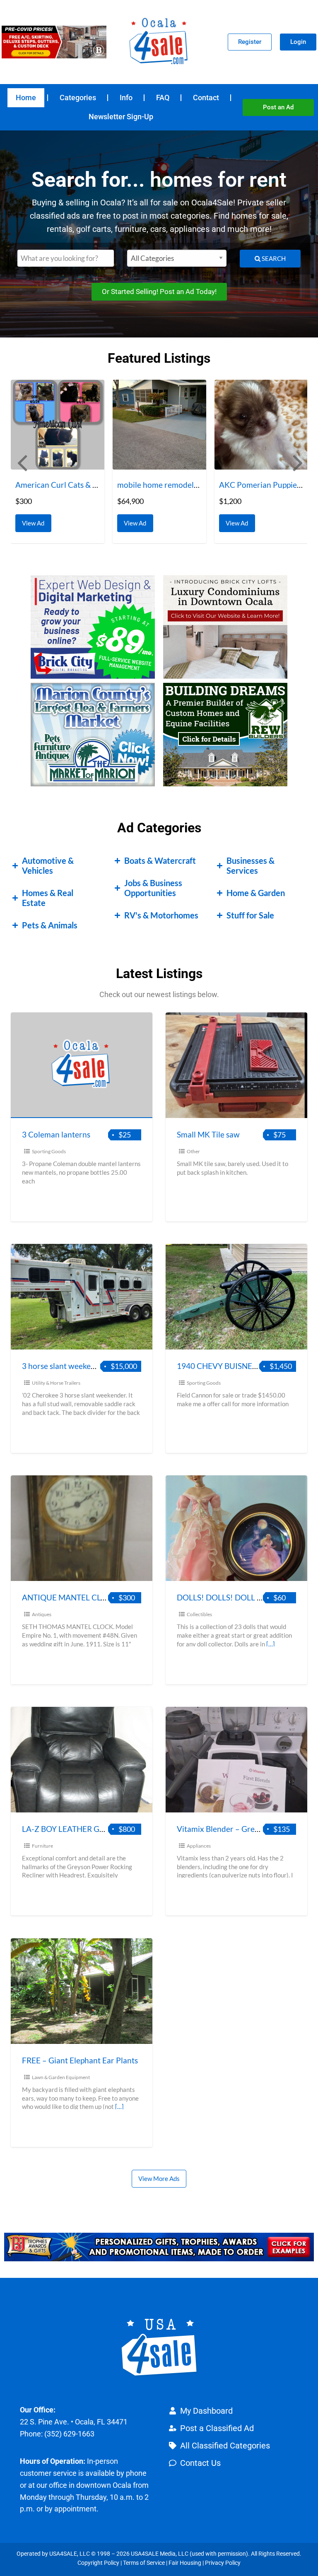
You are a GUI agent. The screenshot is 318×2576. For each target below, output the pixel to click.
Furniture (42, 1846)
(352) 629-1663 (69, 2434)
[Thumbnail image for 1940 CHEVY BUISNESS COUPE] (236, 1297)
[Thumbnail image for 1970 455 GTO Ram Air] (262, 425)
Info (126, 98)
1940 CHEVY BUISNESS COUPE (233, 1366)
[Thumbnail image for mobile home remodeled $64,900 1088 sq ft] (58, 425)
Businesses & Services (251, 865)
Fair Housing (185, 2563)
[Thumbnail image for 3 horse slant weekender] (82, 1297)
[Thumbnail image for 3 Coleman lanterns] (82, 1065)
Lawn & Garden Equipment (61, 2077)
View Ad (36, 521)
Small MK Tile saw (208, 1134)
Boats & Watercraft (160, 860)
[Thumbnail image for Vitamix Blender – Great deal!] (236, 1760)
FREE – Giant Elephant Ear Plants (80, 2060)
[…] (271, 1644)
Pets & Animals (50, 925)
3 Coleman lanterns (56, 1134)
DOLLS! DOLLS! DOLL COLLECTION (241, 1597)
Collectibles (199, 1614)
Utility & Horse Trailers (56, 1383)
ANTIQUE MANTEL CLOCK (70, 1597)
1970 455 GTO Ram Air (260, 485)
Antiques (42, 1614)
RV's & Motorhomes (161, 915)
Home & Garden (256, 893)
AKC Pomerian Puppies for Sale (173, 485)
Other (193, 1151)
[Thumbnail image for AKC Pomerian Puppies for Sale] (160, 425)
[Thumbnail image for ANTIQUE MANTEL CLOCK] (82, 1528)
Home (26, 98)
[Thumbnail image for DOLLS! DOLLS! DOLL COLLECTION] (236, 1528)
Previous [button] (21, 462)
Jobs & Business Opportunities (153, 888)
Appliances (199, 1846)
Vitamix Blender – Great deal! (229, 1829)
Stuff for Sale (250, 915)
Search (273, 258)
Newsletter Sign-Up (121, 117)
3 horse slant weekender (65, 1366)
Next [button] (297, 462)
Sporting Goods (49, 1151)
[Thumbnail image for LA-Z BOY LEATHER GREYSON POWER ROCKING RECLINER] (82, 1760)
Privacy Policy (223, 2563)
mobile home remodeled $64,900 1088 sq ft (92, 485)
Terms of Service (144, 2563)
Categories (78, 98)
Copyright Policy (98, 2563)
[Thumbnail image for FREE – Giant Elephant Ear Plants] (82, 1991)
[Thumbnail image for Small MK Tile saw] (236, 1065)
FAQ (163, 98)
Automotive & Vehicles (48, 865)
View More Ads (159, 2178)
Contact (206, 98)
